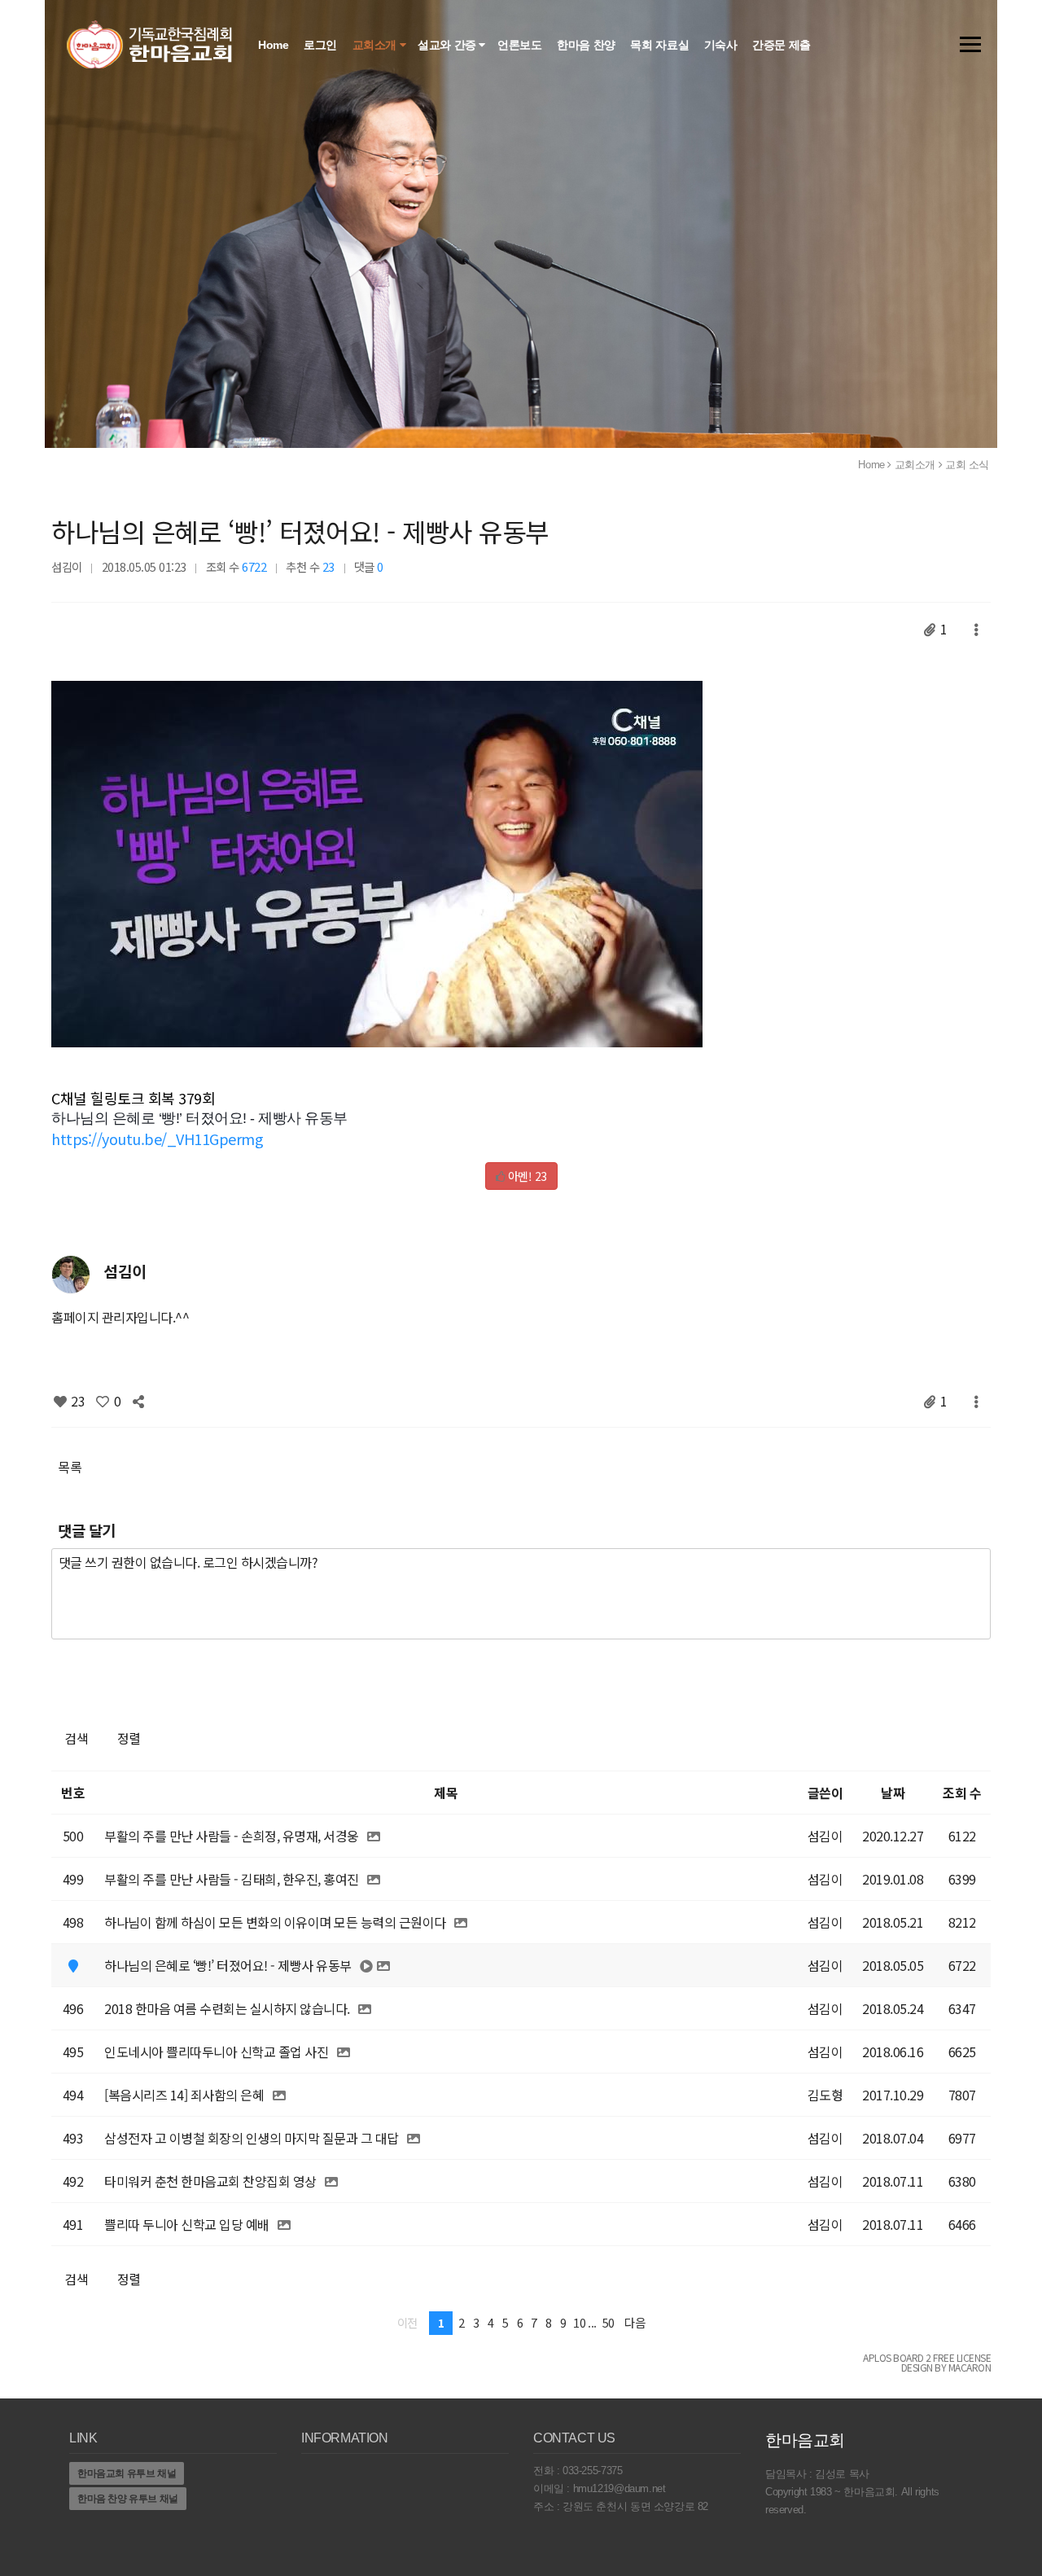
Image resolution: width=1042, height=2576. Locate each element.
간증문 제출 (783, 45)
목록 (70, 1467)
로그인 (322, 45)
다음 (635, 2322)
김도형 (825, 2095)
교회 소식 (967, 465)
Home (275, 45)
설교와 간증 (448, 45)
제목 (446, 1793)
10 (579, 2322)
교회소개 (376, 45)
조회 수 (962, 1793)
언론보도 (521, 45)
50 (609, 2322)
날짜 (893, 1793)
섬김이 (67, 566)
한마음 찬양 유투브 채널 (128, 2499)
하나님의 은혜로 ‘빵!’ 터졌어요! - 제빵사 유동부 (300, 531)
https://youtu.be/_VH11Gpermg (157, 1139)
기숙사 (722, 45)
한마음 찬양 (587, 45)
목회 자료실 (661, 45)
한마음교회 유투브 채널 (127, 2473)
